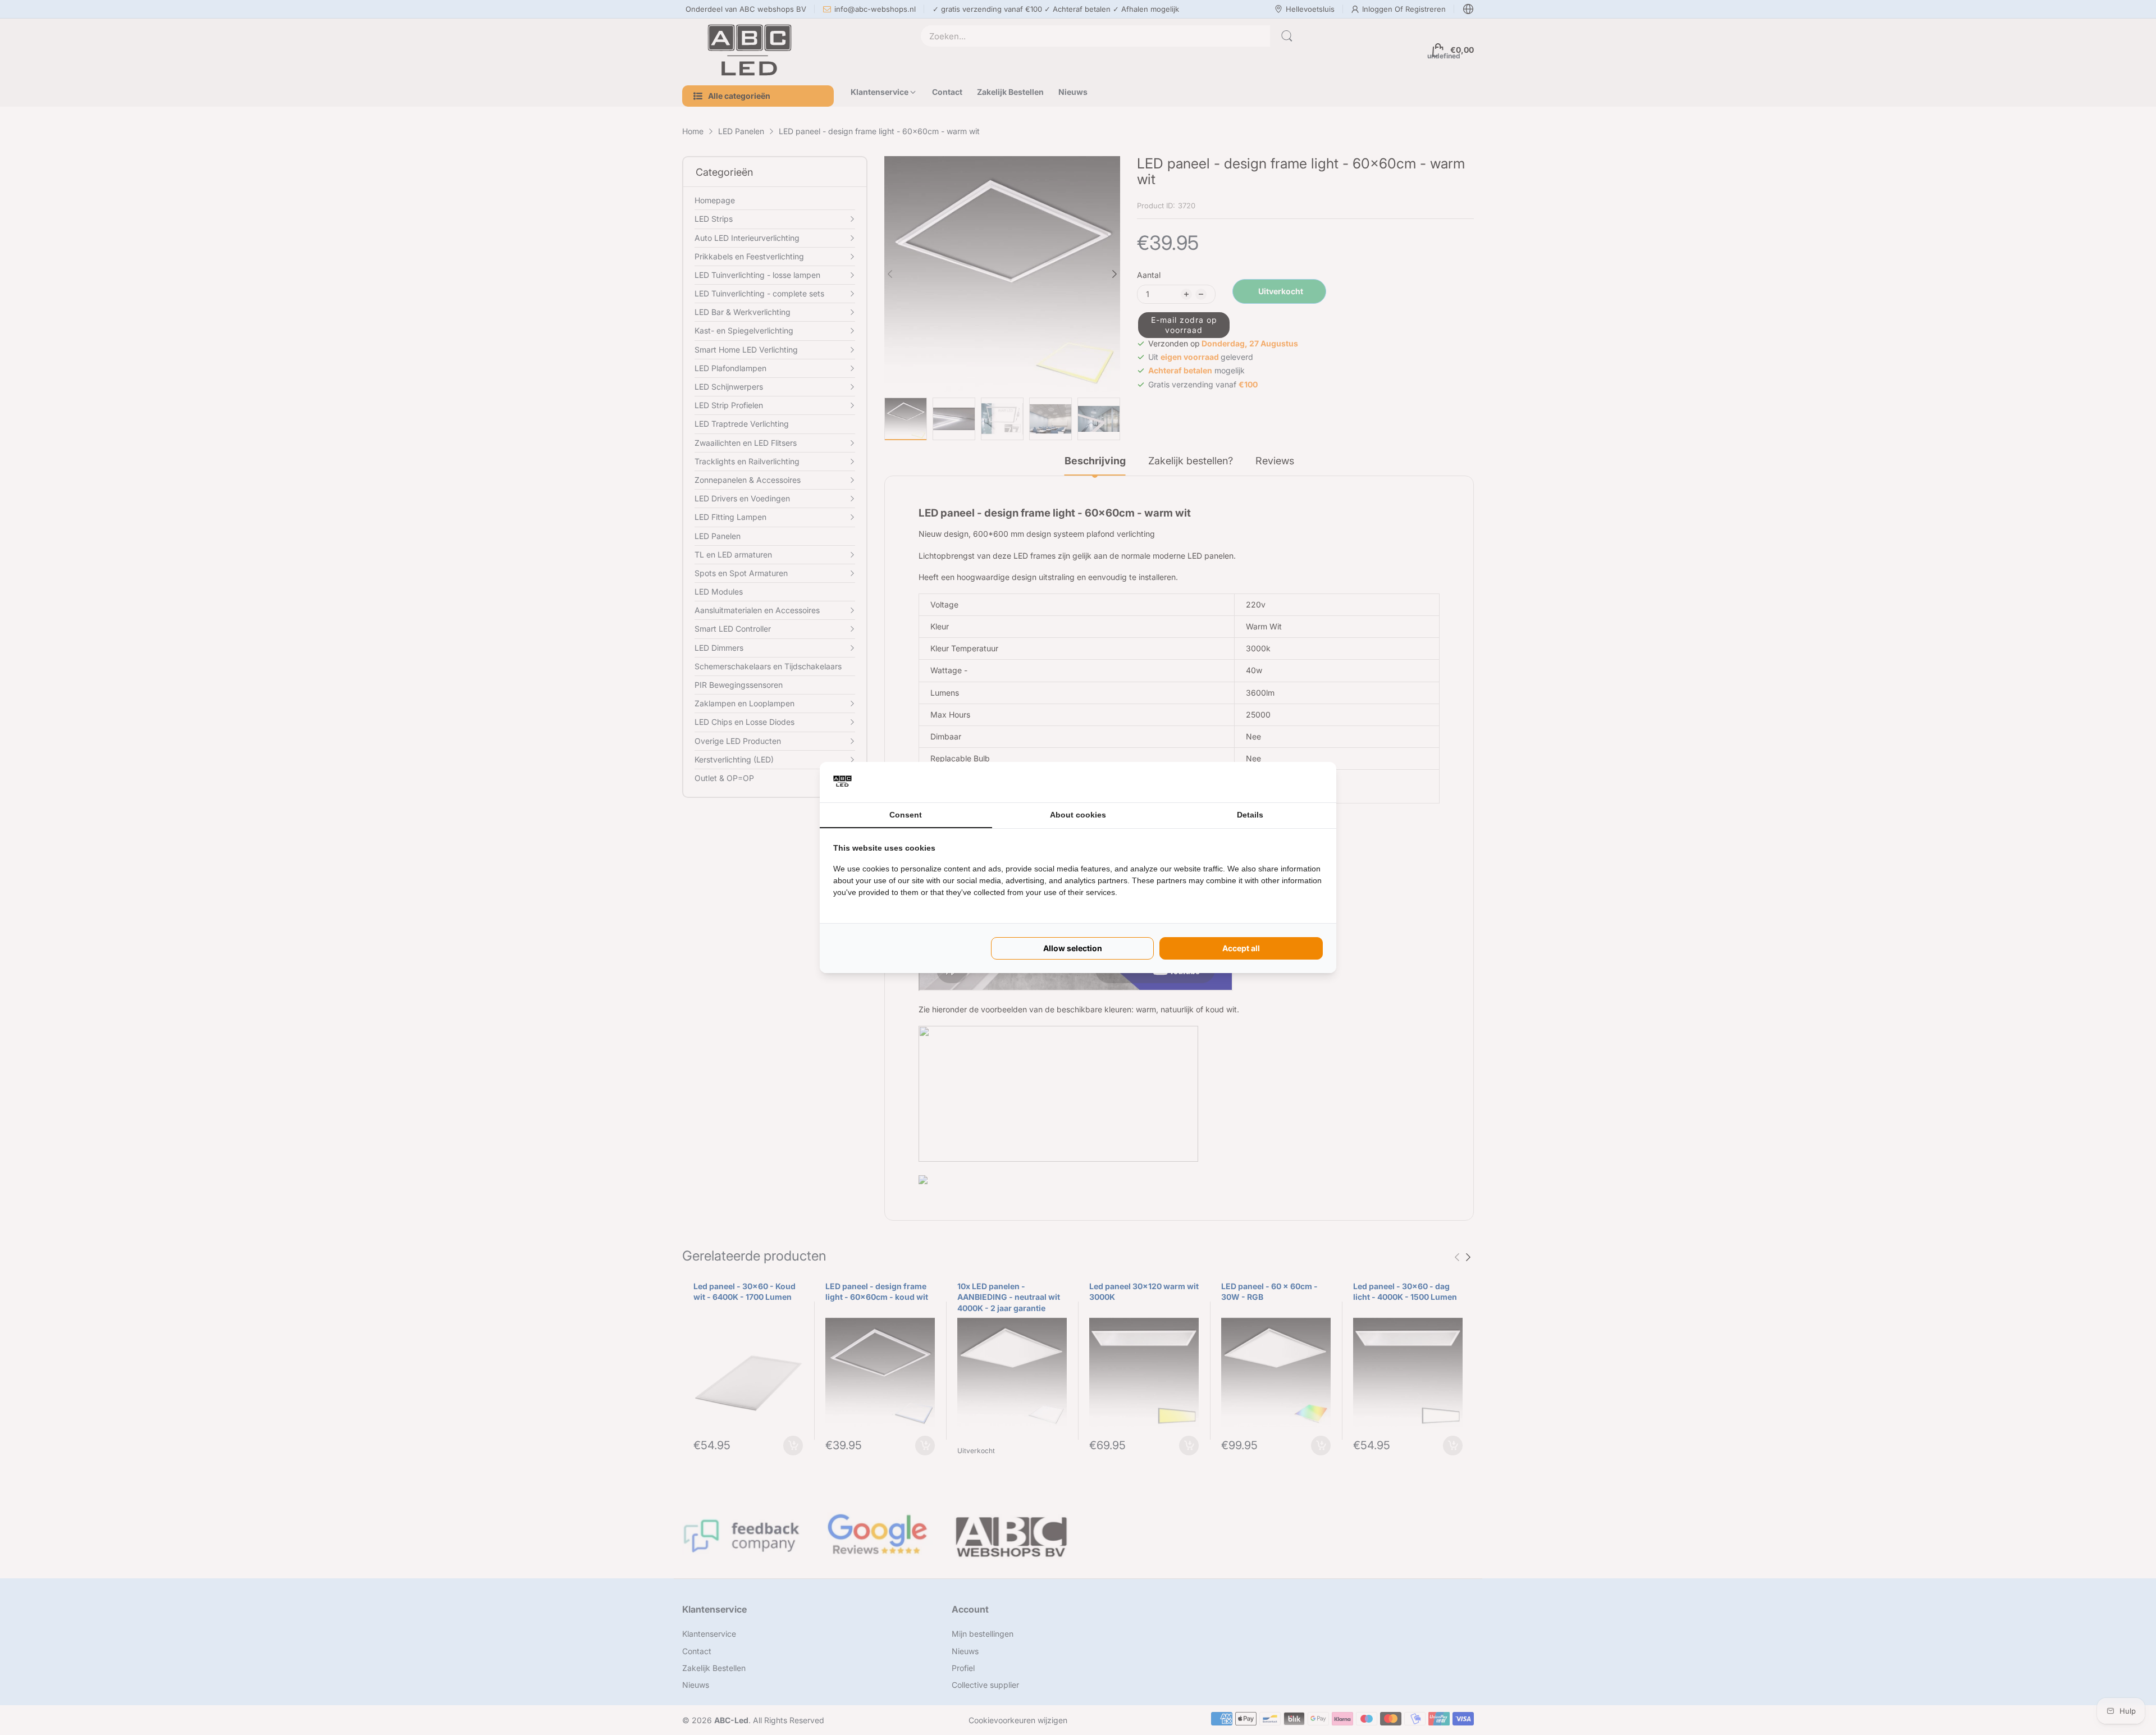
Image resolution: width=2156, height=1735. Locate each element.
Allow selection (1073, 948)
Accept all (1241, 948)
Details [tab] (1250, 815)
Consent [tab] (906, 815)
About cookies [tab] (1078, 815)
